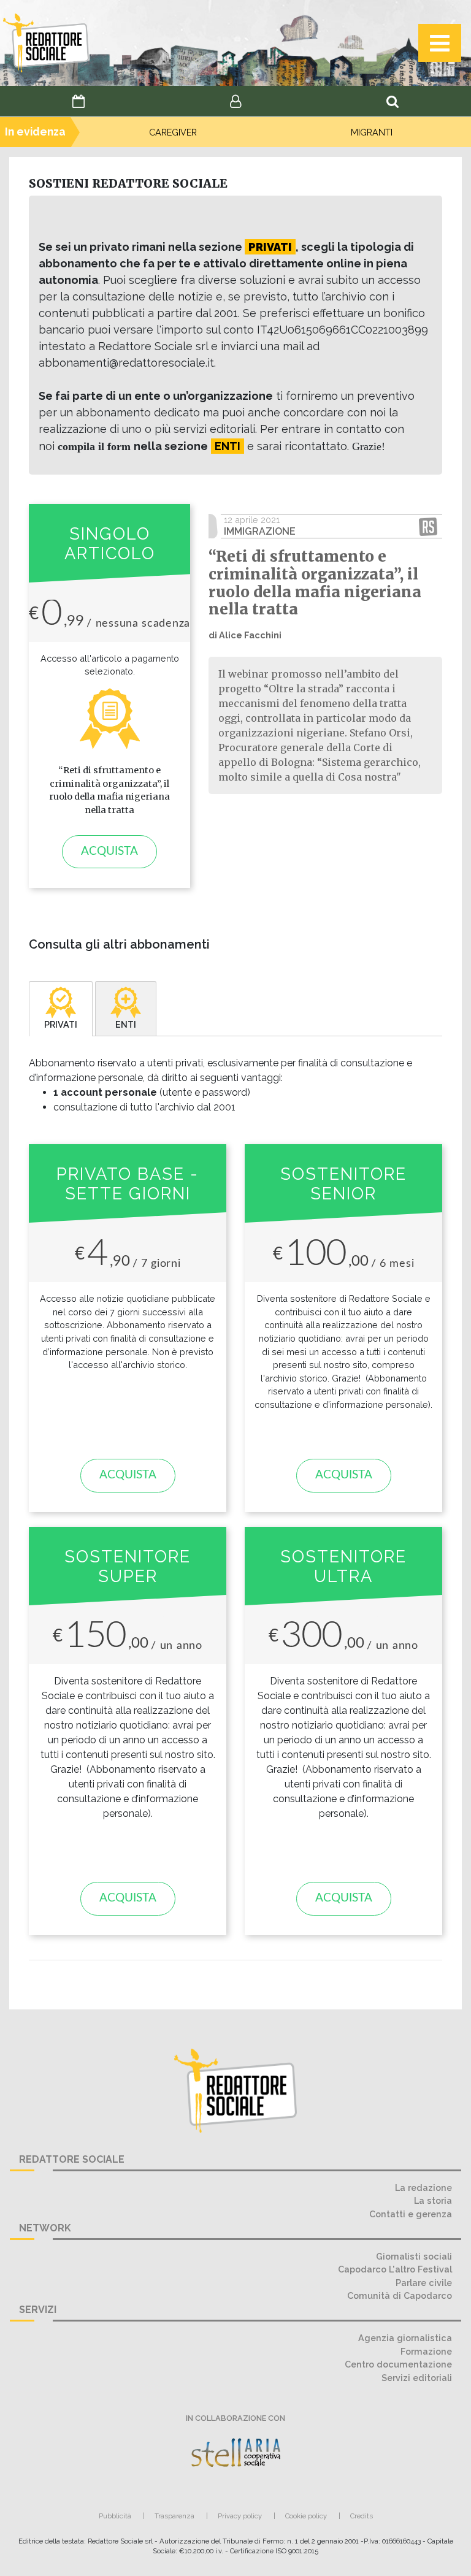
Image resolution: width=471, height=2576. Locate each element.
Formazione (426, 2351)
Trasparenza (174, 2516)
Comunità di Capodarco (400, 2295)
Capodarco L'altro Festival (395, 2269)
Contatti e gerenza (411, 2214)
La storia (433, 2200)
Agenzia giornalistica (405, 2338)
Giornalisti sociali (414, 2256)
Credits (362, 2516)
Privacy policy (240, 2516)
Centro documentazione (398, 2364)
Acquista (109, 851)
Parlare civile (424, 2283)
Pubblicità (115, 2516)
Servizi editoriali (417, 2378)
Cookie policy (306, 2516)
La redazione (423, 2188)
